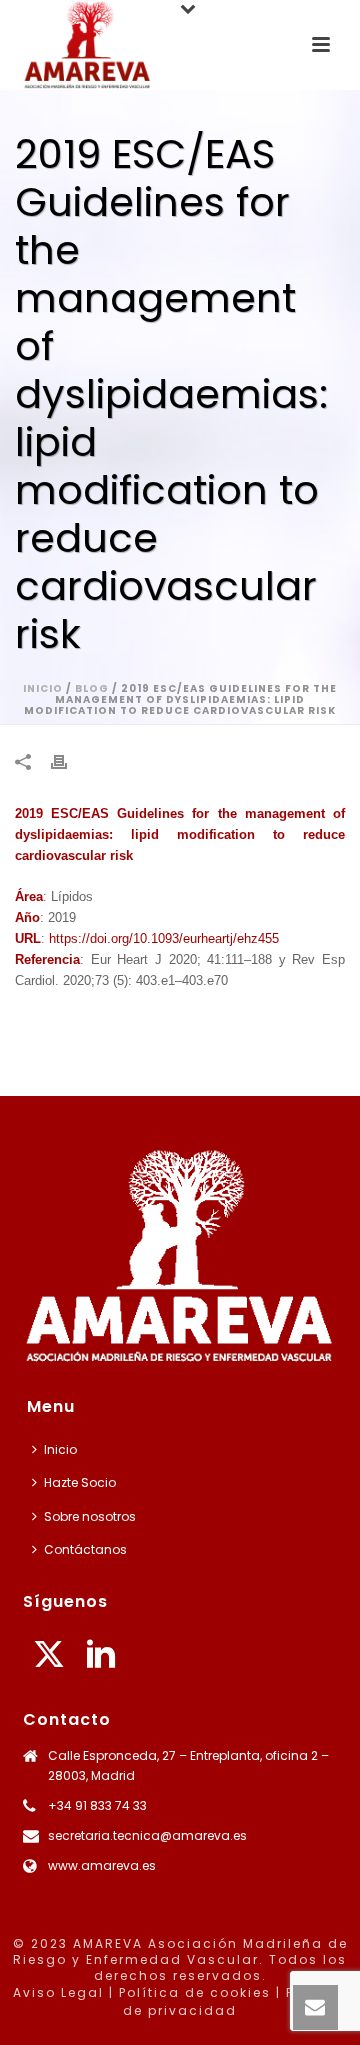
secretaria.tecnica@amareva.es (147, 1835)
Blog (92, 688)
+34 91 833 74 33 (97, 1805)
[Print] (69, 761)
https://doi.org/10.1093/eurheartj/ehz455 (164, 938)
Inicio (43, 688)
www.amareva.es (102, 1865)
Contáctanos (85, 1549)
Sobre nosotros (90, 1516)
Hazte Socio (80, 1482)
